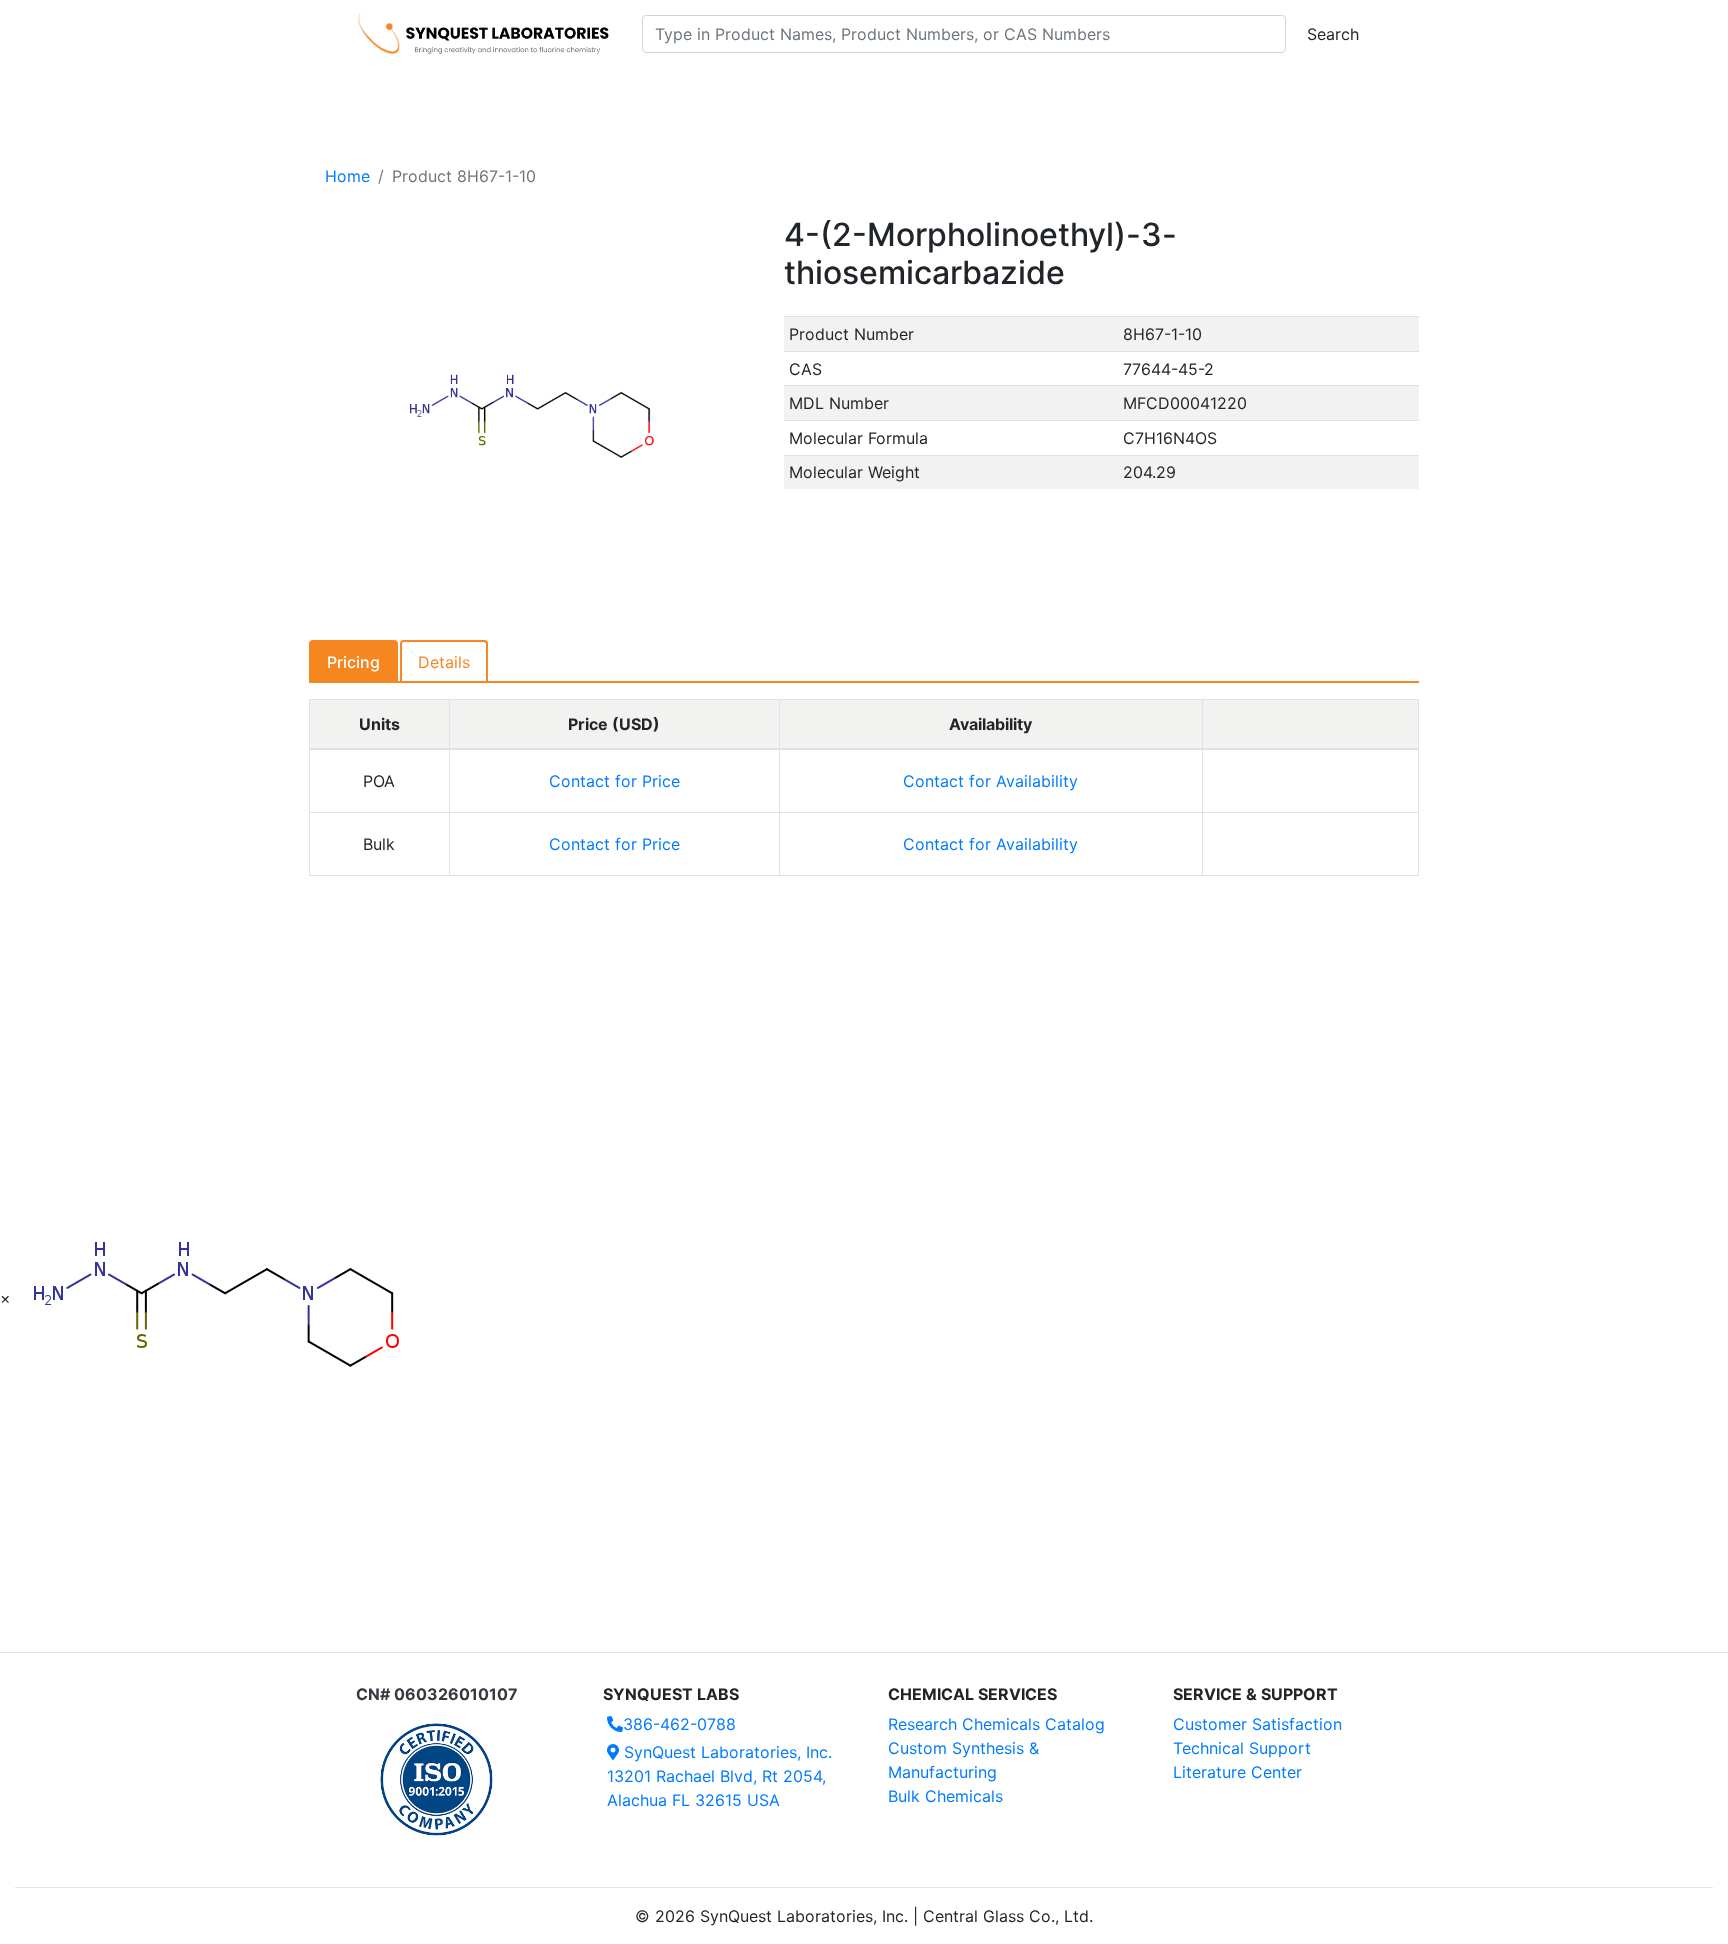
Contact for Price (614, 781)
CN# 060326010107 (437, 1694)
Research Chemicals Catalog (996, 1724)
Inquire (1310, 781)
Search (1333, 34)
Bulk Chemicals (945, 1796)
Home (347, 176)
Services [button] (1029, 91)
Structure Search (634, 91)
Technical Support (1242, 1748)
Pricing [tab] (353, 662)
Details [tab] (444, 662)
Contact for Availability (990, 781)
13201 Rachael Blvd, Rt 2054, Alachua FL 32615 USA (719, 1776)
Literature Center (1237, 1772)
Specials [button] (928, 91)
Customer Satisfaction (1257, 1724)
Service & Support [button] (791, 91)
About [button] (1122, 91)
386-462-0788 (679, 1724)
